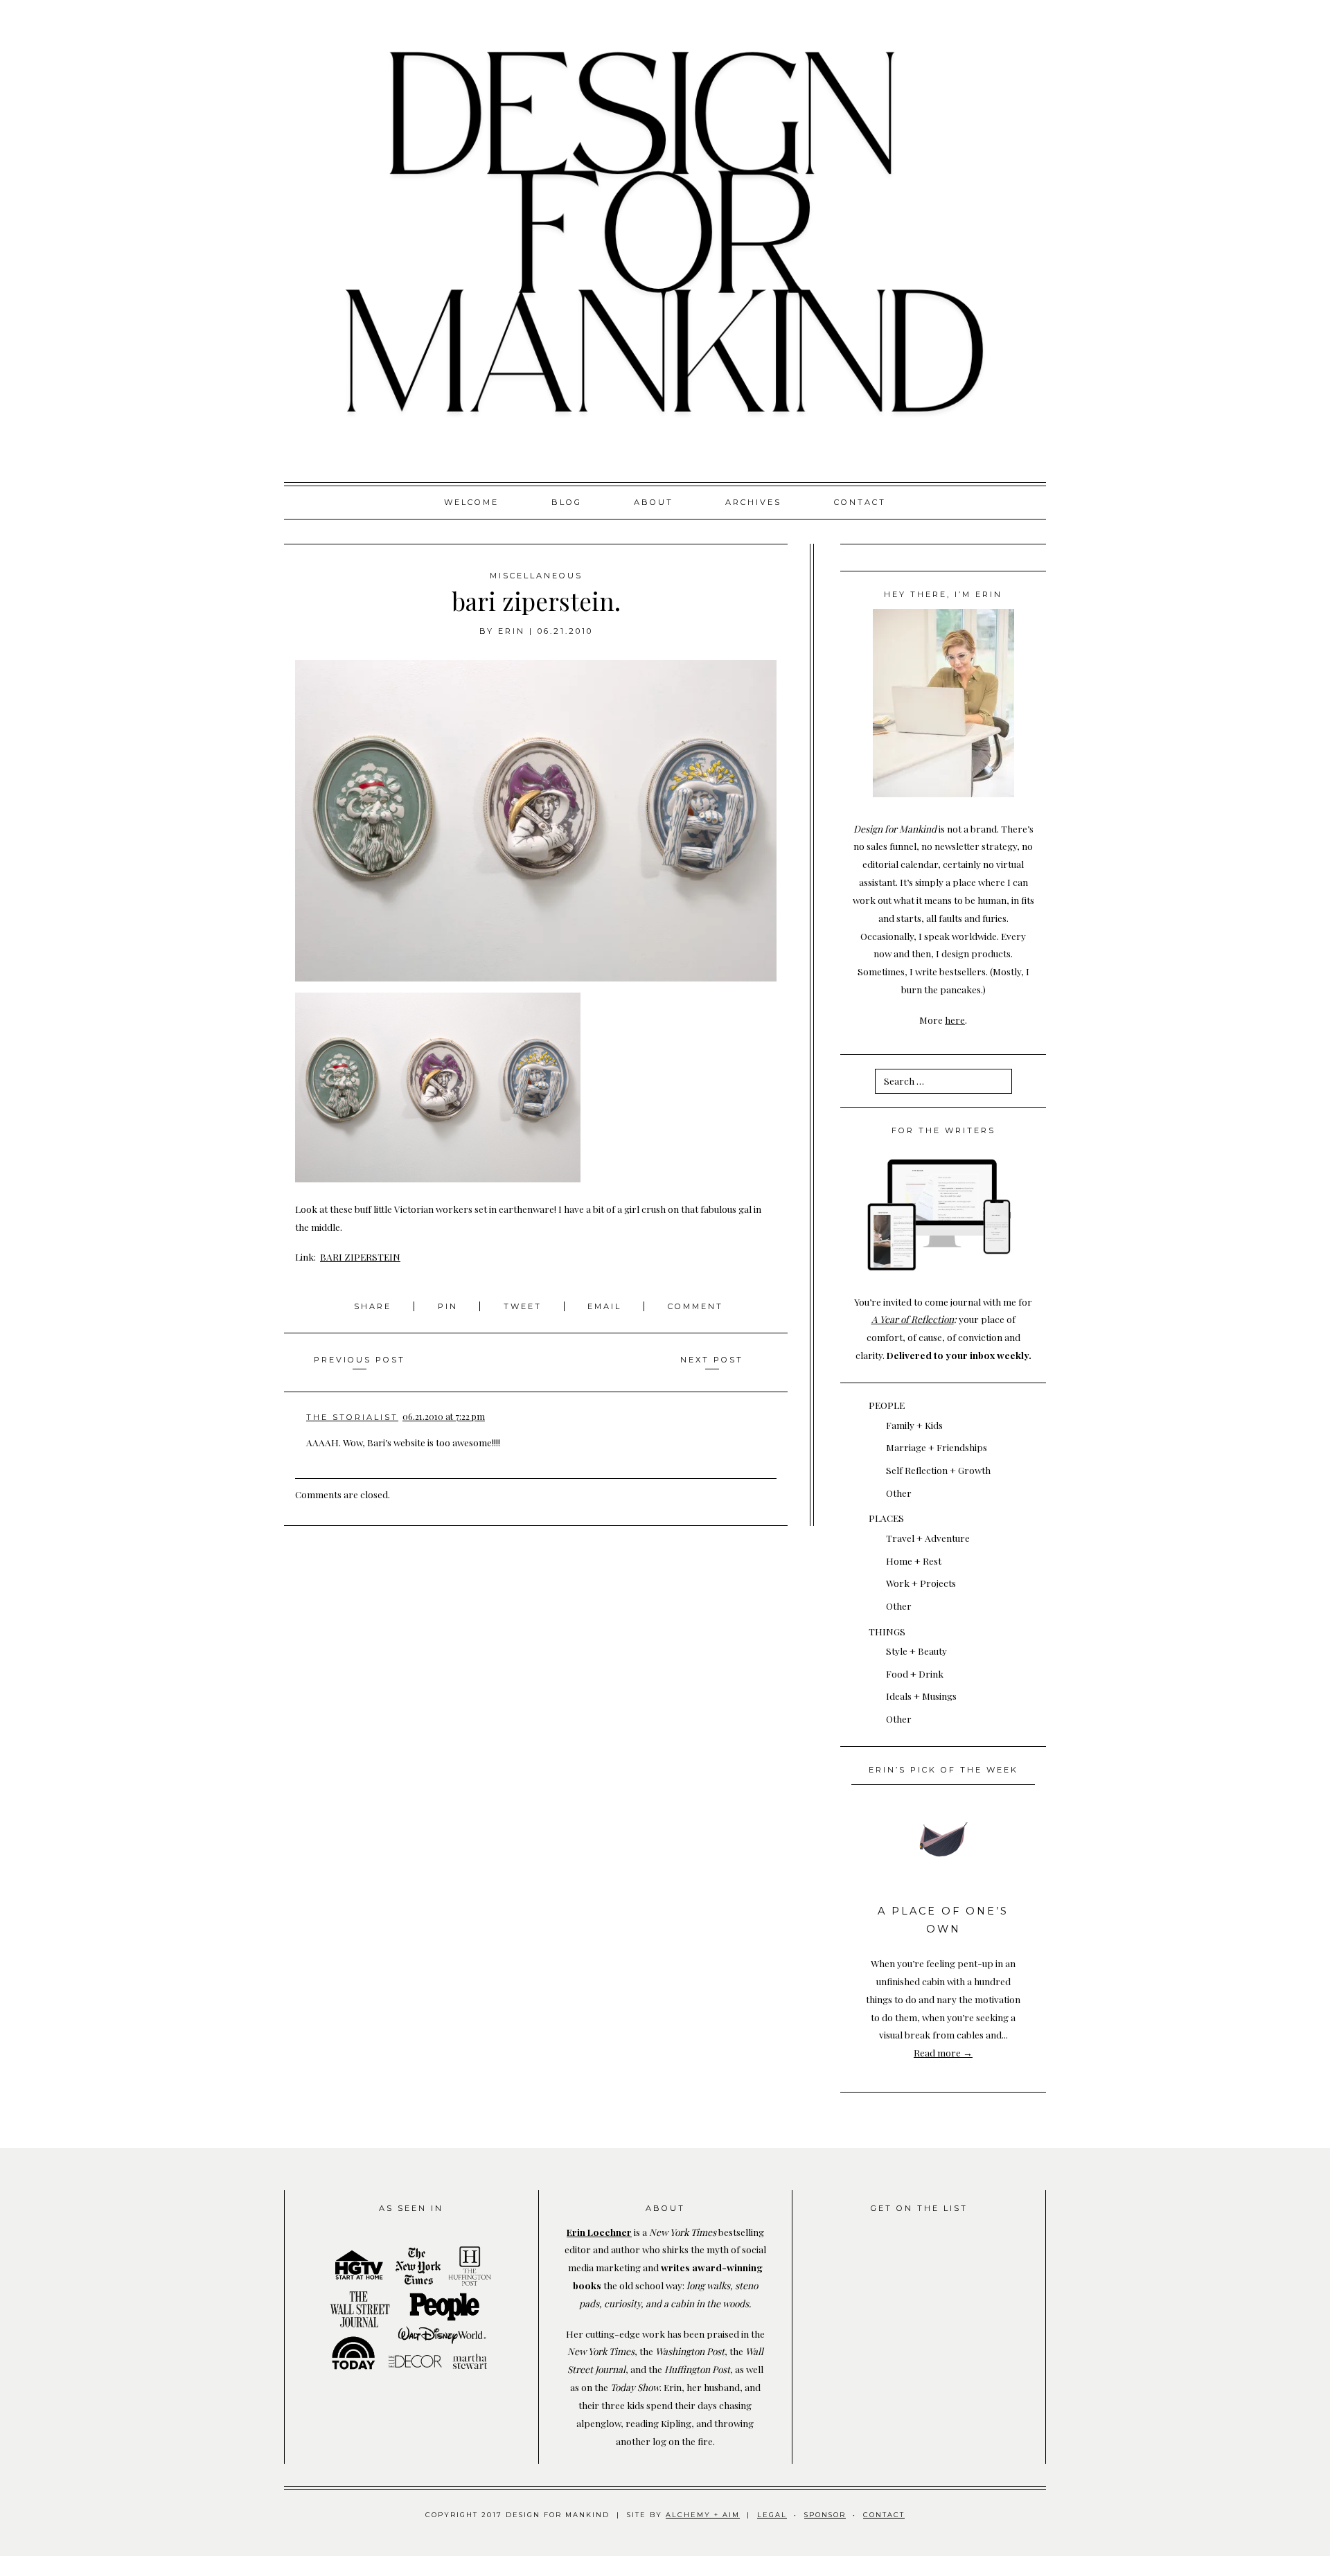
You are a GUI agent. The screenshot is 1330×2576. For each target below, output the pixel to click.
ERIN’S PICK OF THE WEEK (943, 1770)
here (955, 1020)
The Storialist (352, 1417)
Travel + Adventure (928, 1538)
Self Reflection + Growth (938, 1470)
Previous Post (360, 1360)
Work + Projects (921, 1583)
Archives (753, 502)
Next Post (712, 1360)
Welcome (471, 502)
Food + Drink (915, 1673)
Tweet (525, 1306)
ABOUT (654, 502)
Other (899, 1493)
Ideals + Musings (921, 1696)
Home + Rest (914, 1561)
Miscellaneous (536, 576)
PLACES (886, 1518)
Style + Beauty (916, 1651)
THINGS (887, 1631)
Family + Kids (914, 1425)
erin (512, 631)
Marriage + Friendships (937, 1447)
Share (375, 1306)
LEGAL (772, 2515)
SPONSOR (825, 2515)
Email (604, 1306)
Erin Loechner (599, 2232)
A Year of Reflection (913, 1319)
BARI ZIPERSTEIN (360, 1256)
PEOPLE (887, 1405)
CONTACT (884, 2515)
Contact (860, 502)
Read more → (943, 2052)
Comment (695, 1306)
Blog (567, 502)
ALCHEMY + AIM (703, 2515)
